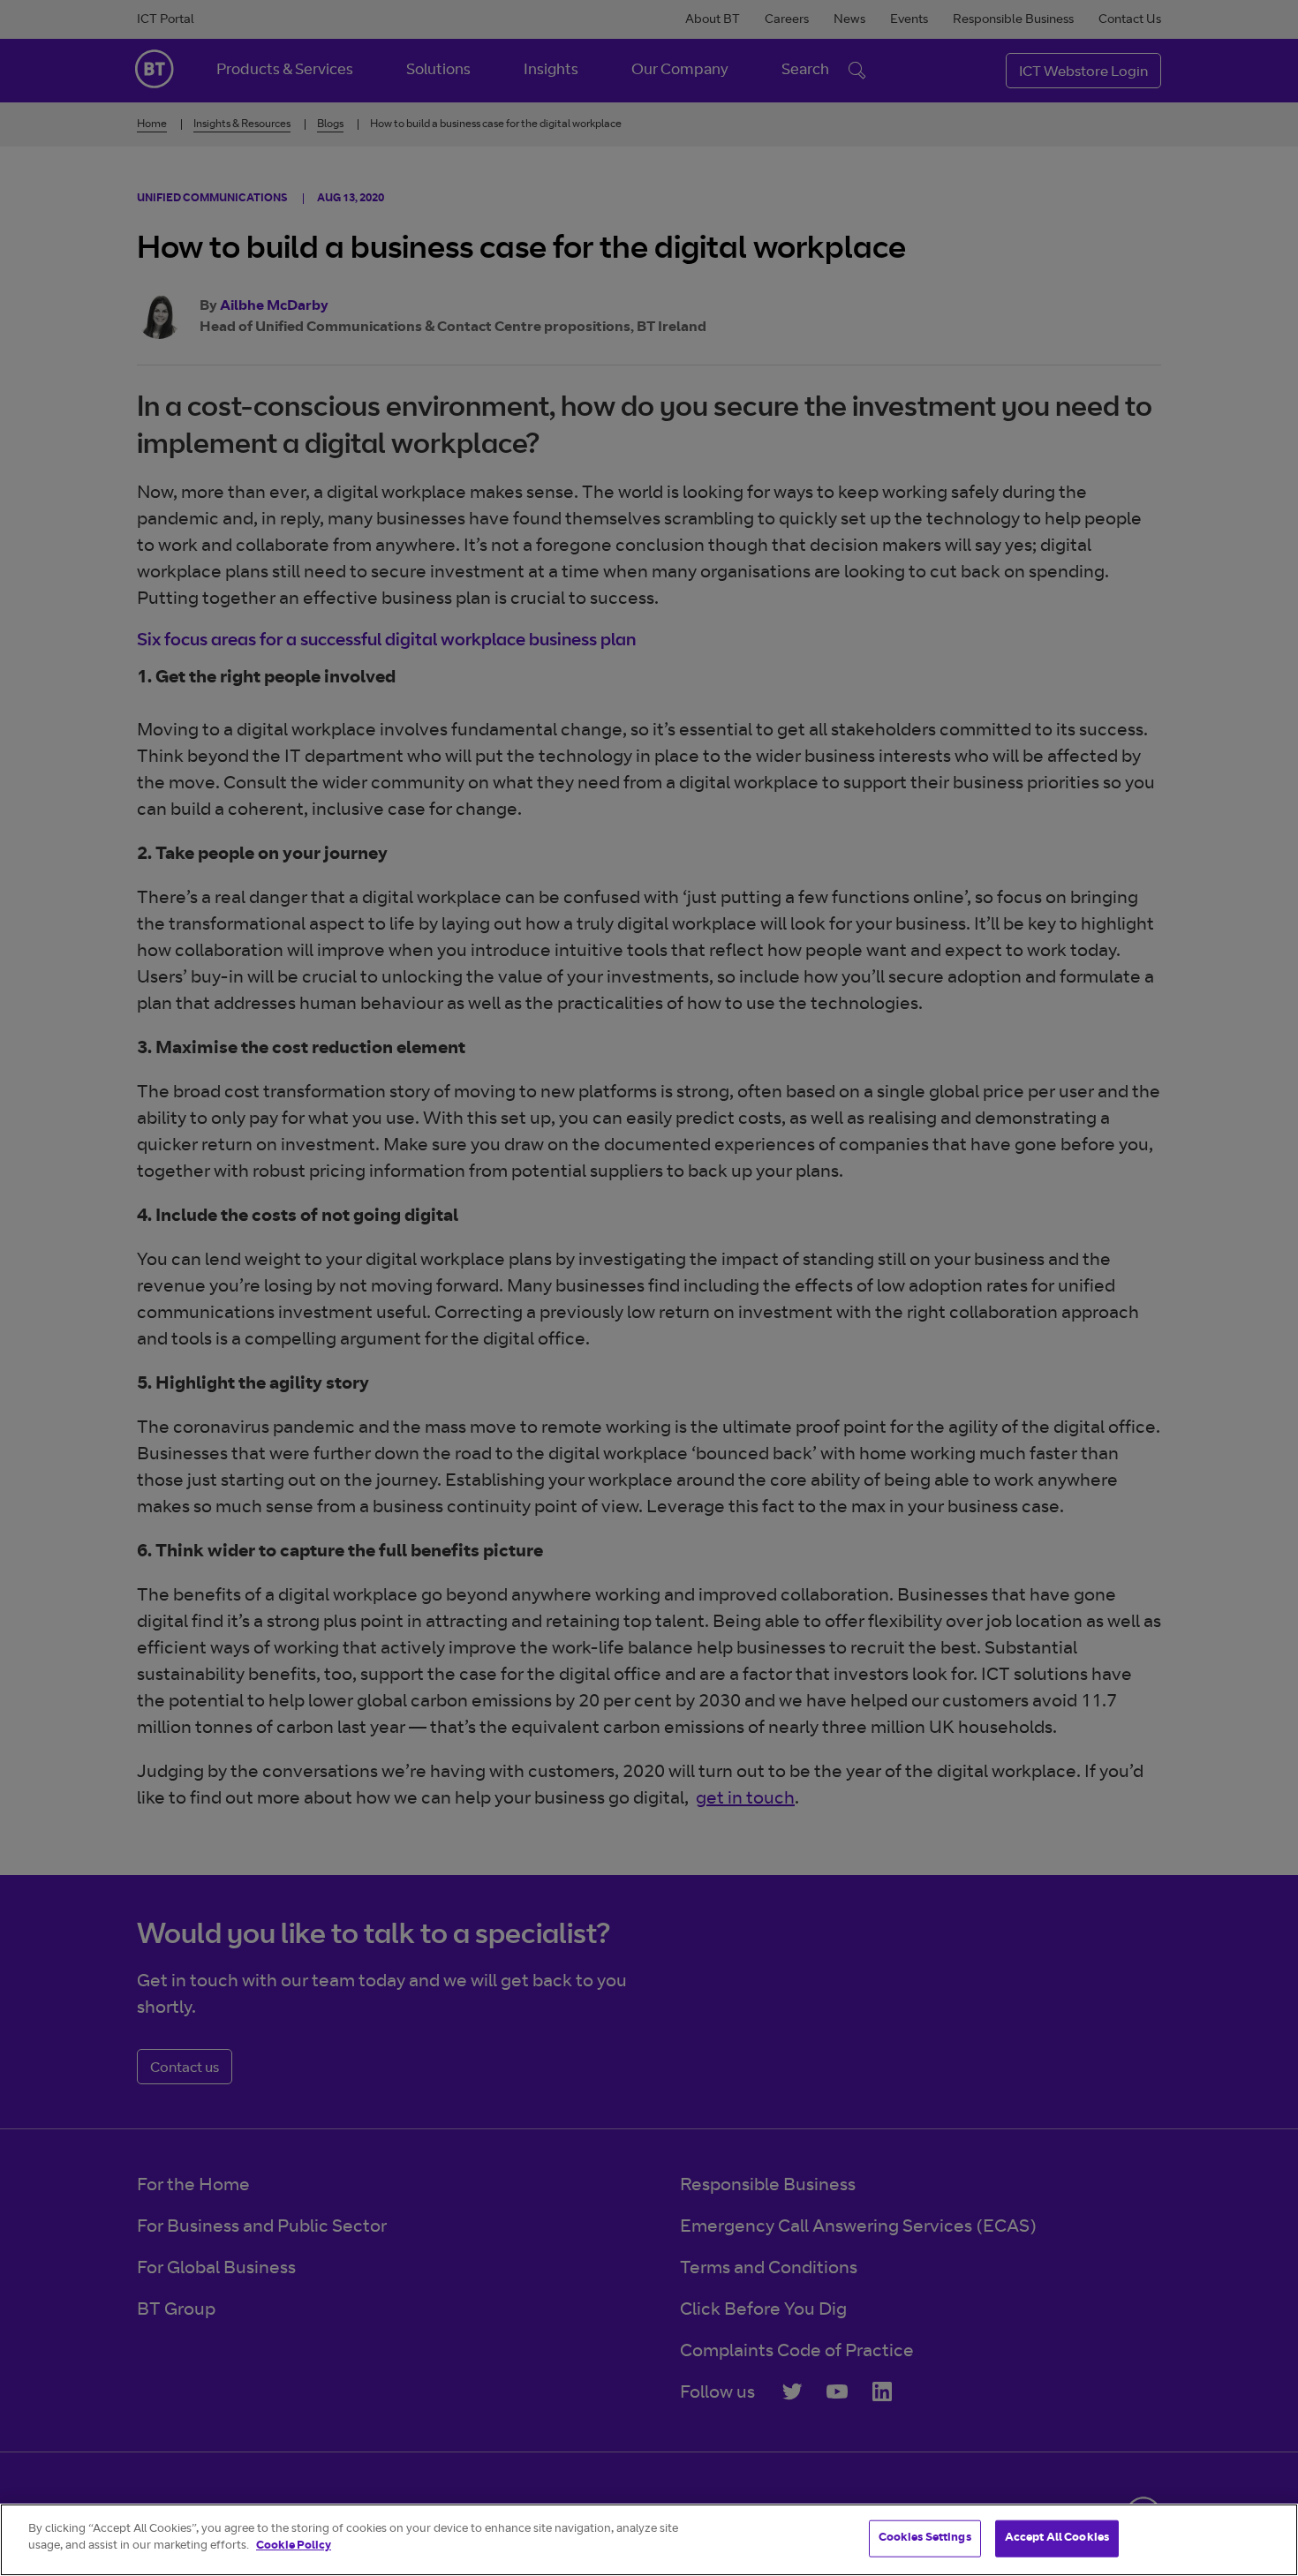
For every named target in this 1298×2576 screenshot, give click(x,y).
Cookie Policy (294, 2546)
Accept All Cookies (1057, 2538)
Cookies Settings (925, 2538)
